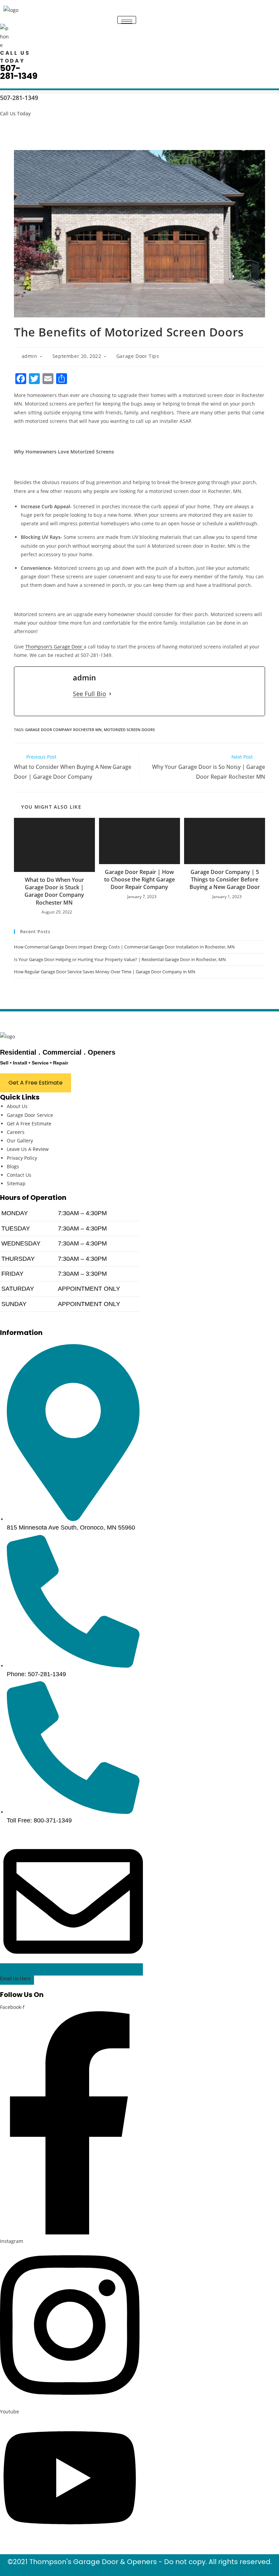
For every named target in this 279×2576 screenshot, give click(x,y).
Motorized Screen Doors (129, 730)
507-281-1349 (19, 72)
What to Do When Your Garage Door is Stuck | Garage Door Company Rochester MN (54, 891)
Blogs (13, 1166)
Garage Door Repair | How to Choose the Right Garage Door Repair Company (139, 880)
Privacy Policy (22, 1158)
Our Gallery (20, 1141)
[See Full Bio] (110, 694)
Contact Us (19, 1175)
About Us (17, 1106)
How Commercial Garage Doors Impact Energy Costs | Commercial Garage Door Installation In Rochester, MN (124, 947)
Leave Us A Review (28, 1149)
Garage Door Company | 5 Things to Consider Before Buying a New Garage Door (225, 880)
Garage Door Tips (138, 356)
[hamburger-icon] (127, 20)
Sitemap (16, 1183)
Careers (16, 1132)
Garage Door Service (30, 1115)
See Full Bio (89, 694)
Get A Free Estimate (29, 1124)
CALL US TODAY (15, 57)
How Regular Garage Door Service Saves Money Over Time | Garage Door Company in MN (105, 972)
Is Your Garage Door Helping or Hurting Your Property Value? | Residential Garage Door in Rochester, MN (120, 959)
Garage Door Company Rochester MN (63, 730)
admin (30, 356)
